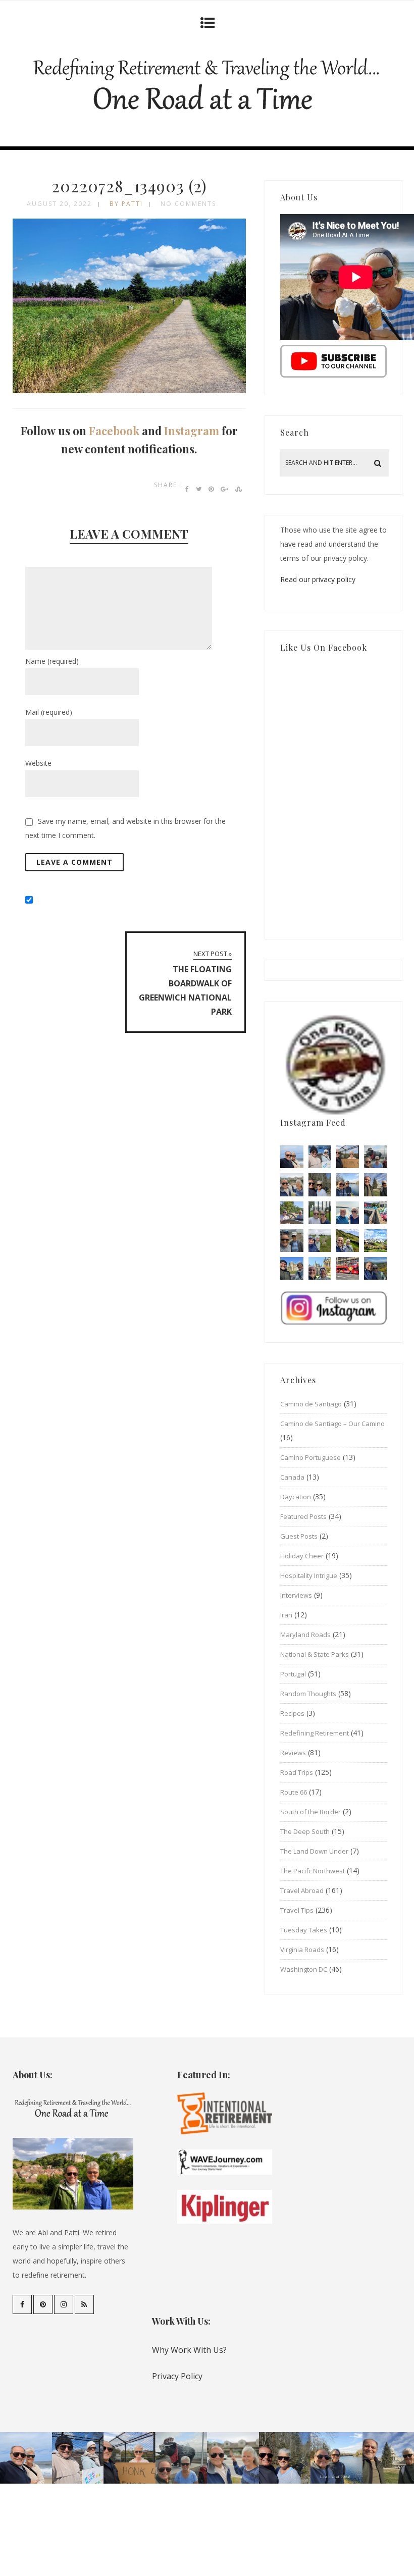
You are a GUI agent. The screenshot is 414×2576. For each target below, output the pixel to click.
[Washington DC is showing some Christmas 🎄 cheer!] (375, 1185)
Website (38, 763)
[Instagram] (64, 2304)
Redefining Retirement (315, 1733)
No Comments (188, 204)
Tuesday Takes (304, 1930)
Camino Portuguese (310, 1457)
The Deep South (305, 1831)
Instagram (192, 431)
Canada (292, 1477)
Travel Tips (297, 1910)
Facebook (114, 431)
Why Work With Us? (189, 2350)
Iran (286, 1615)
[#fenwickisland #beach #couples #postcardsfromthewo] (292, 1157)
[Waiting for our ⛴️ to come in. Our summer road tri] (292, 1241)
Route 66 (294, 1792)
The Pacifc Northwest (313, 1871)
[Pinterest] (43, 2304)
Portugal (293, 1674)
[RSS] (84, 2304)
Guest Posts (299, 1536)
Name (52, 661)
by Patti (126, 204)
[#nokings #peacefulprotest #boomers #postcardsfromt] (320, 1157)
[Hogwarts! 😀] (320, 1268)
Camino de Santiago (311, 1404)
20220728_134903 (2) (129, 186)
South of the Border (310, 1812)
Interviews (296, 1595)
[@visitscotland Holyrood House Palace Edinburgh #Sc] (292, 1268)
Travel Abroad (302, 1890)
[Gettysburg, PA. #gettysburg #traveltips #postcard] (292, 1213)
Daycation (296, 1497)
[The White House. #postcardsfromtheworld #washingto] (320, 1213)
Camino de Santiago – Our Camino (332, 1424)
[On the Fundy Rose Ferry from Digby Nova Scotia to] (348, 1213)
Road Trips (297, 1772)
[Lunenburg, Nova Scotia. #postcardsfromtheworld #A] (375, 1213)
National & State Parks (315, 1654)
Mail (49, 712)
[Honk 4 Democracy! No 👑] (348, 1157)
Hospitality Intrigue (309, 1575)
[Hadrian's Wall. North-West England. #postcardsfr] (348, 1241)
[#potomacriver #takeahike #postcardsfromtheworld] (348, 1185)
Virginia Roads (302, 1950)
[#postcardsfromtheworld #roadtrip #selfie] (375, 1157)
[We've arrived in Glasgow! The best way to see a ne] (348, 1268)
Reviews (293, 1753)
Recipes (292, 1713)
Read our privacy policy (318, 579)
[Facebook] (22, 2304)
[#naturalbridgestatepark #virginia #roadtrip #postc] (320, 1185)
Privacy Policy (177, 2376)
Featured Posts (303, 1516)
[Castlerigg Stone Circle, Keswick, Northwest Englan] (320, 1241)
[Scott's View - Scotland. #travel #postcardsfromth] (375, 1268)
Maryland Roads (305, 1635)
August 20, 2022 (59, 204)
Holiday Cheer (302, 1556)
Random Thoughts (308, 1694)
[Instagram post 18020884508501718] (375, 1241)
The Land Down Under (314, 1851)
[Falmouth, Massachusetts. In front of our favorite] (292, 1185)
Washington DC (304, 1969)
